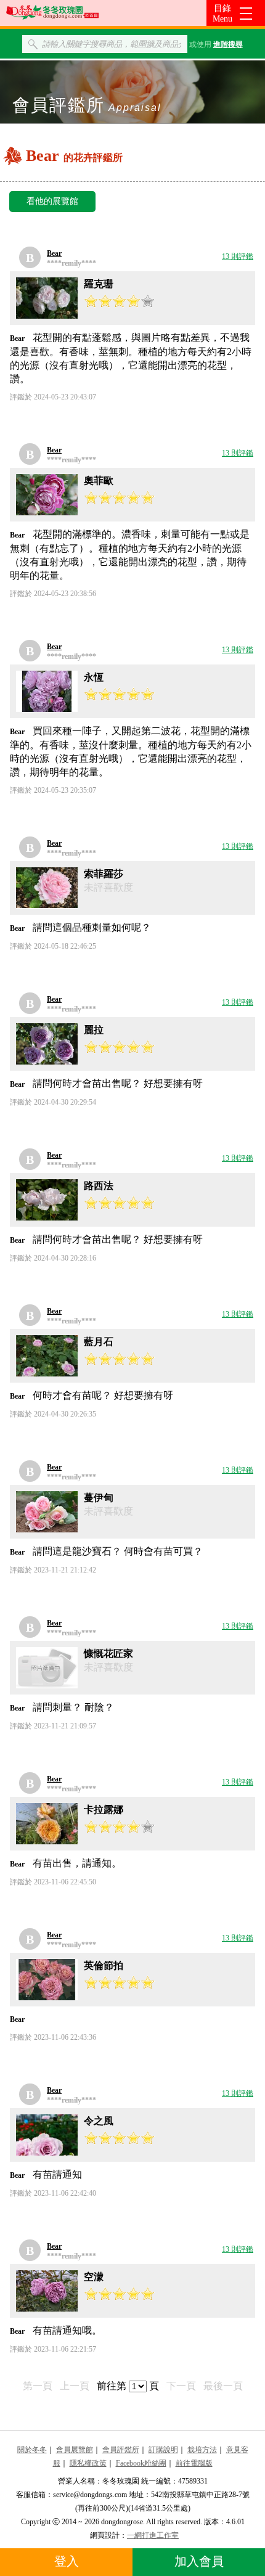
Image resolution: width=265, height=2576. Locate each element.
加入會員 (199, 2561)
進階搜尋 (228, 44)
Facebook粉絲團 (141, 2463)
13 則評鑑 (238, 256)
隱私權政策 (88, 2463)
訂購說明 (163, 2450)
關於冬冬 (32, 2450)
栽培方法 (202, 2450)
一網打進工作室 (153, 2535)
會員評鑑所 (121, 2450)
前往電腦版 (194, 2463)
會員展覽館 (75, 2450)
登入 (67, 2561)
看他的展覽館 (52, 201)
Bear (54, 253)
